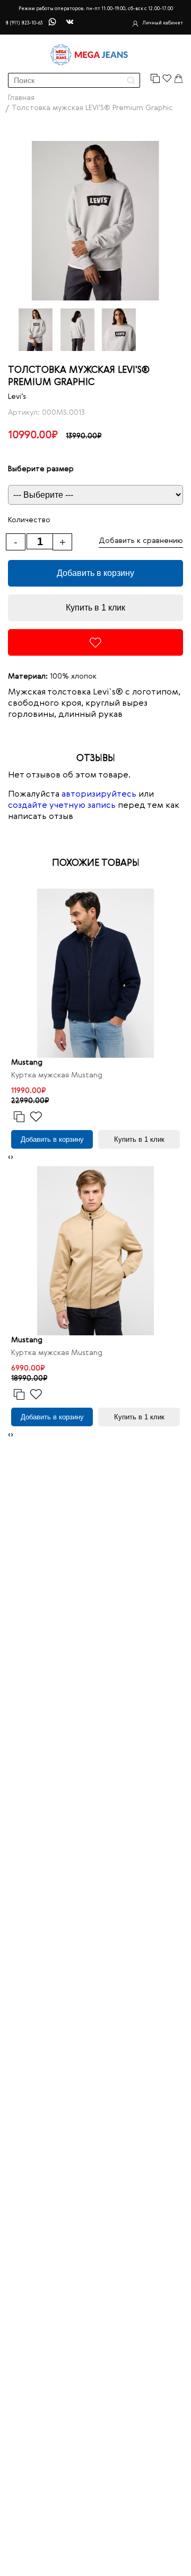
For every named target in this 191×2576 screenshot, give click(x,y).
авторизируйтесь (99, 794)
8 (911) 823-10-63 (24, 23)
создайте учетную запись (62, 806)
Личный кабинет (163, 23)
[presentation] (9, 1157)
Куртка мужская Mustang (57, 1075)
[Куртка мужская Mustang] (95, 973)
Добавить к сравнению (141, 541)
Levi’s (17, 397)
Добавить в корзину (95, 573)
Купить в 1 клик (95, 608)
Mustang (27, 1063)
